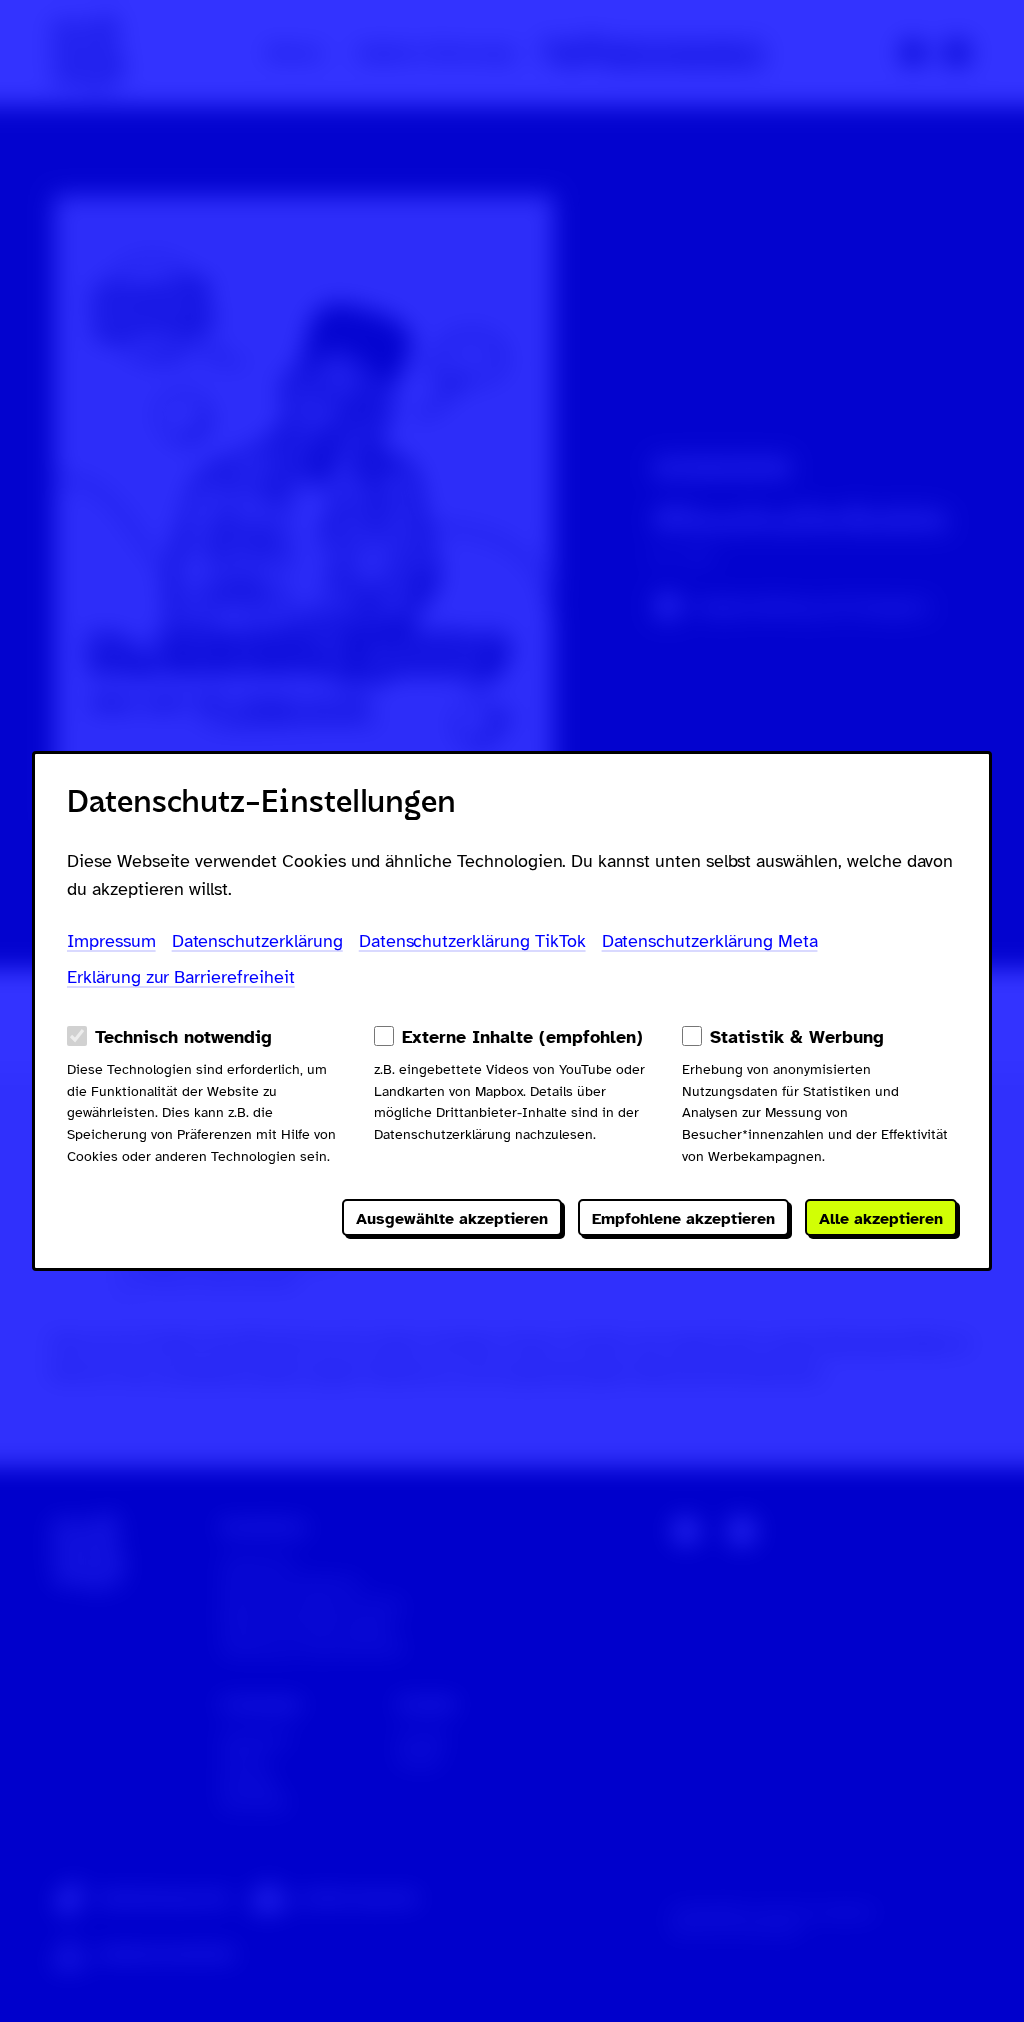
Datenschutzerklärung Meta (710, 941)
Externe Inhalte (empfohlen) (522, 1037)
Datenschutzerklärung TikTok (472, 941)
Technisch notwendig (183, 1037)
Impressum (111, 941)
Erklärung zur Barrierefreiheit (181, 977)
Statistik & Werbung (797, 1037)
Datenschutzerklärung (257, 941)
